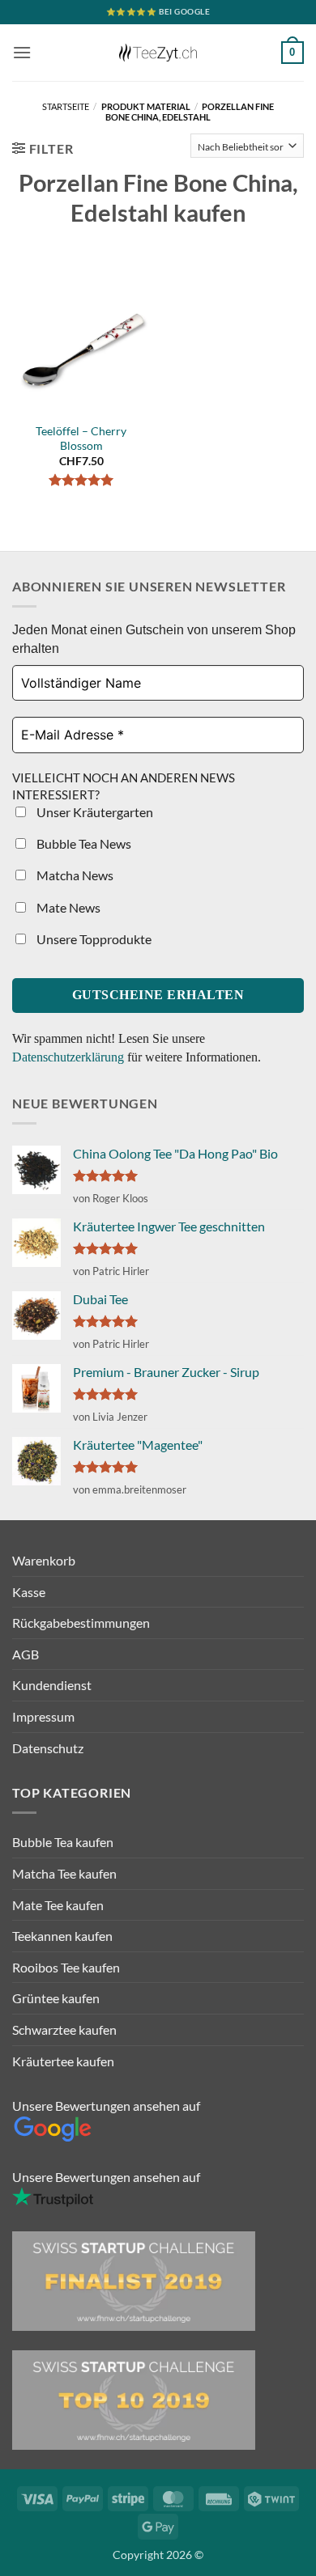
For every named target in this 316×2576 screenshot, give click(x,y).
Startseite (66, 106)
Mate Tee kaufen (58, 1905)
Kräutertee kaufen (63, 2061)
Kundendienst (52, 1685)
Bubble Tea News (83, 843)
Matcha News (74, 875)
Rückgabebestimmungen (81, 1623)
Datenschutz (48, 1748)
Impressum (43, 1716)
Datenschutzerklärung (70, 1057)
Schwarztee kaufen (64, 2029)
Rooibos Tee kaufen (66, 1967)
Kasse (29, 1592)
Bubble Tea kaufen (63, 1842)
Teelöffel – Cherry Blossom (81, 439)
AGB (26, 1654)
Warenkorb (44, 1560)
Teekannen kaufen (62, 1936)
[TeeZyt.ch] (158, 53)
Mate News (67, 907)
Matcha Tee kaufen (64, 1873)
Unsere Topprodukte (93, 939)
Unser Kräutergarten (94, 812)
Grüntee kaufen (56, 1998)
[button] (22, 52)
